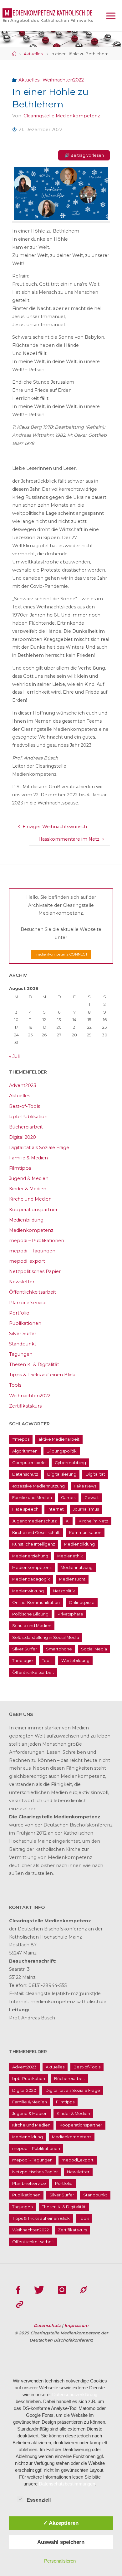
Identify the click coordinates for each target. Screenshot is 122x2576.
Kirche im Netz (93, 1521)
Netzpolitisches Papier (35, 1271)
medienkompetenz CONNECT (61, 954)
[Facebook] (18, 2290)
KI (68, 1521)
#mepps (21, 1439)
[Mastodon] (84, 2290)
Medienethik (70, 1556)
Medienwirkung (28, 1591)
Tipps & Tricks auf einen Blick (42, 1375)
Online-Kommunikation (36, 1602)
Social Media (94, 1649)
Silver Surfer (23, 1334)
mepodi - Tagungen (32, 2160)
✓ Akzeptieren (61, 2523)
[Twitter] (39, 2290)
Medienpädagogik (31, 1579)
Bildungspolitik (62, 1451)
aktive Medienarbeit (59, 1439)
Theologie (23, 1660)
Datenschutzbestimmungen (67, 2484)
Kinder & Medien (28, 1189)
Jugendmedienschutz (34, 1521)
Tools (15, 1385)
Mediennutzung (77, 1567)
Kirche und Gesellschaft (36, 1532)
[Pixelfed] (20, 2305)
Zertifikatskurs (25, 1406)
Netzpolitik (64, 1591)
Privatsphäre (70, 1614)
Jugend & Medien (29, 1178)
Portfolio (19, 1313)
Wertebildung (75, 1660)
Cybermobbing (70, 1463)
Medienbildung (26, 1220)
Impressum (76, 2325)
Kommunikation (85, 1532)
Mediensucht (72, 1579)
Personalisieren (60, 2561)
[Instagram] (62, 2290)
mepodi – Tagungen (32, 1251)
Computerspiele (29, 1463)
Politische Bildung (30, 1614)
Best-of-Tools (25, 1106)
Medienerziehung (30, 1556)
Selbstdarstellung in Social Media (46, 1637)
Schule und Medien (32, 1625)
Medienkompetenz (31, 1230)
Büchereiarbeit (26, 1127)
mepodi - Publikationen (36, 2148)
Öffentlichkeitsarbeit (33, 1292)
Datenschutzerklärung (75, 2394)
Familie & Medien (28, 1158)
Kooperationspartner (33, 1210)
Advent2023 (23, 1085)
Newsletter (22, 1282)
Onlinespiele (82, 1602)
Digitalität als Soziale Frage (39, 1148)
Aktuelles (33, 54)
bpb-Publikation (28, 1117)
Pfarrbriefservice (28, 1303)
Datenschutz (25, 1474)
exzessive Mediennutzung (38, 1486)
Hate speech (25, 1509)
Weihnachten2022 (63, 80)
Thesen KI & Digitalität (34, 1364)
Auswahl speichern (61, 2542)
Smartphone (59, 1649)
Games (68, 1497)
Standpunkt (23, 1344)
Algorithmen (25, 1451)
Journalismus (86, 1509)
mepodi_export (27, 1261)
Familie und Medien (32, 1497)
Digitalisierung (62, 1474)
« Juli (14, 1056)
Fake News (85, 1486)
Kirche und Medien (30, 1199)
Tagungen (21, 1354)
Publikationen (25, 1323)
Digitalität (95, 1474)
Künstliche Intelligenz (34, 1544)
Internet (56, 1509)
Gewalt (92, 1497)
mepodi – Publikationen (37, 1241)
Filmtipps (20, 1168)
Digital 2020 (23, 1137)
